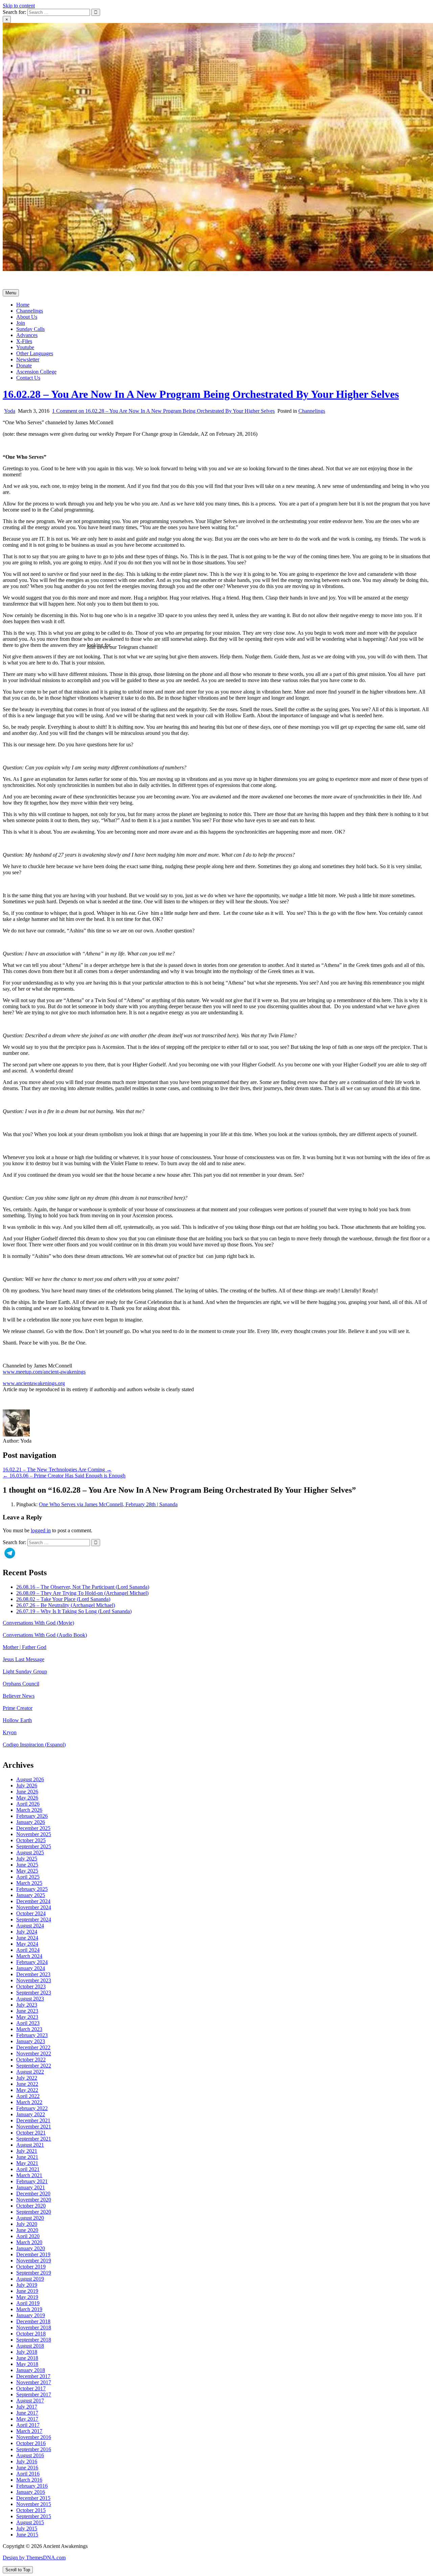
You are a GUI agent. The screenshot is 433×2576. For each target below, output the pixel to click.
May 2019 (27, 2297)
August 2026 (30, 1779)
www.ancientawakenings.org (34, 1383)
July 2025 (27, 1859)
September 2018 (34, 2340)
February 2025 (32, 1889)
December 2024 (33, 1901)
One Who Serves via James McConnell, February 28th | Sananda (108, 1504)
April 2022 (28, 2096)
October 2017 (31, 2388)
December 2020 (33, 2194)
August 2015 (30, 2522)
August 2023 (30, 1999)
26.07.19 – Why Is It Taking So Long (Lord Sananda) (74, 1611)
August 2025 (30, 1852)
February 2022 (32, 2108)
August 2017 (30, 2401)
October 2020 (31, 2206)
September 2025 (34, 1846)
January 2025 (31, 1895)
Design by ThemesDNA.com (34, 2558)
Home (23, 305)
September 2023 (34, 1993)
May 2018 (27, 2364)
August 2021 (30, 2145)
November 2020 (34, 2200)
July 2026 (27, 1786)
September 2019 (34, 2273)
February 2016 (32, 2486)
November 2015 (34, 2504)
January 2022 (31, 2114)
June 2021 (27, 2157)
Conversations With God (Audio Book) (45, 1635)
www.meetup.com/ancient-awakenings (44, 1372)
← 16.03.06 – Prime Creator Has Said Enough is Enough (64, 1476)
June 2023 (27, 2011)
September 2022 (34, 2066)
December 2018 (33, 2321)
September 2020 (34, 2212)
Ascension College (36, 372)
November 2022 (34, 2053)
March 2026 (29, 1810)
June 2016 (27, 2468)
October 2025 (31, 1840)
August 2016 (30, 2455)
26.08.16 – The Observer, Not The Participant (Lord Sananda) (83, 1587)
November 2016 (34, 2437)
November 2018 (34, 2328)
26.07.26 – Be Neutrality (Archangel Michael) (66, 1605)
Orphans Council (21, 1684)
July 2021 (27, 2151)
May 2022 (27, 2090)
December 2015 (33, 2498)
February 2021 (32, 2181)
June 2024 (27, 1938)
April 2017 (28, 2425)
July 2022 (27, 2078)
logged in (41, 1530)
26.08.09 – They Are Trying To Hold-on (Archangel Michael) (82, 1593)
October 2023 (31, 1986)
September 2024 (34, 1919)
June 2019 (27, 2291)
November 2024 (34, 1907)
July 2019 (27, 2285)
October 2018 (31, 2334)
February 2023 (32, 2035)
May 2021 (27, 2163)
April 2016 (28, 2474)
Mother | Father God (25, 1647)
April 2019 (28, 2303)
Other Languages (35, 353)
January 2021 (31, 2187)
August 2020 (30, 2218)
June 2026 (27, 1792)
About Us (27, 317)
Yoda (10, 411)
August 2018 (30, 2346)
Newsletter (28, 359)
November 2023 (34, 1980)
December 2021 (33, 2120)
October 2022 (31, 2060)
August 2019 (30, 2279)
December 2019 (33, 2254)
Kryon (10, 1732)
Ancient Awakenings (25, 281)
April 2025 (28, 1877)
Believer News (19, 1696)
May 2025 (27, 1871)
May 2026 (27, 1798)
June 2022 (27, 2084)
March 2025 (29, 1883)
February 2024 (32, 1962)
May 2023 (27, 2017)
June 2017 (27, 2413)
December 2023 (33, 1974)
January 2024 (31, 1968)
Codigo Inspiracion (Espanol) (34, 1745)
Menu (11, 293)
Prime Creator (18, 1708)
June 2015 (27, 2535)
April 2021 (28, 2169)
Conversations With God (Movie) (38, 1623)
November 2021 (34, 2127)
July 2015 (27, 2528)
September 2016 (34, 2449)
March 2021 (29, 2175)
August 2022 (30, 2072)
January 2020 (31, 2248)
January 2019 (31, 2315)
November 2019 (34, 2261)
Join (21, 323)
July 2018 (27, 2352)
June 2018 (27, 2358)
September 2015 (34, 2516)
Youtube (25, 347)
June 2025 (27, 1865)
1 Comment (163, 411)
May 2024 (27, 1944)
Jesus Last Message (24, 1659)
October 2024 (31, 1913)
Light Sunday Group (25, 1671)
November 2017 (34, 2382)
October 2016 (31, 2443)
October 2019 (31, 2267)
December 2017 (33, 2376)
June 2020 (27, 2230)
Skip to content (19, 6)
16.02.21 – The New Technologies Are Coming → (57, 1470)
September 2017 (34, 2394)
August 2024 (30, 1926)
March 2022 (29, 2102)
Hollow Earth (17, 1720)
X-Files (24, 341)
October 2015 (31, 2510)
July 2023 (27, 2005)
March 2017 (29, 2431)
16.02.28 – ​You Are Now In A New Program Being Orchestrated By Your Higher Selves (201, 394)
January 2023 (31, 2041)
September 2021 (34, 2139)
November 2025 (34, 1834)
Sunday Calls (30, 329)
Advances (27, 335)
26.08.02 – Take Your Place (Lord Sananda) (63, 1599)
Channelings (30, 311)
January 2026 (31, 1822)
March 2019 (29, 2309)
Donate (24, 366)
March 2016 (29, 2480)
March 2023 (29, 2029)
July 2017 (27, 2407)
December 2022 (33, 2047)
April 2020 (28, 2236)
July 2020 (27, 2224)
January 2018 (31, 2370)
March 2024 (29, 1956)
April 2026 (28, 1804)
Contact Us (28, 378)
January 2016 (31, 2492)
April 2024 (28, 1950)
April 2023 (28, 2023)
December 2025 (33, 1828)
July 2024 (27, 1932)
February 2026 (32, 1816)
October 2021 (31, 2133)
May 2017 (27, 2419)
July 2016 (27, 2461)
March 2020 (29, 2242)
